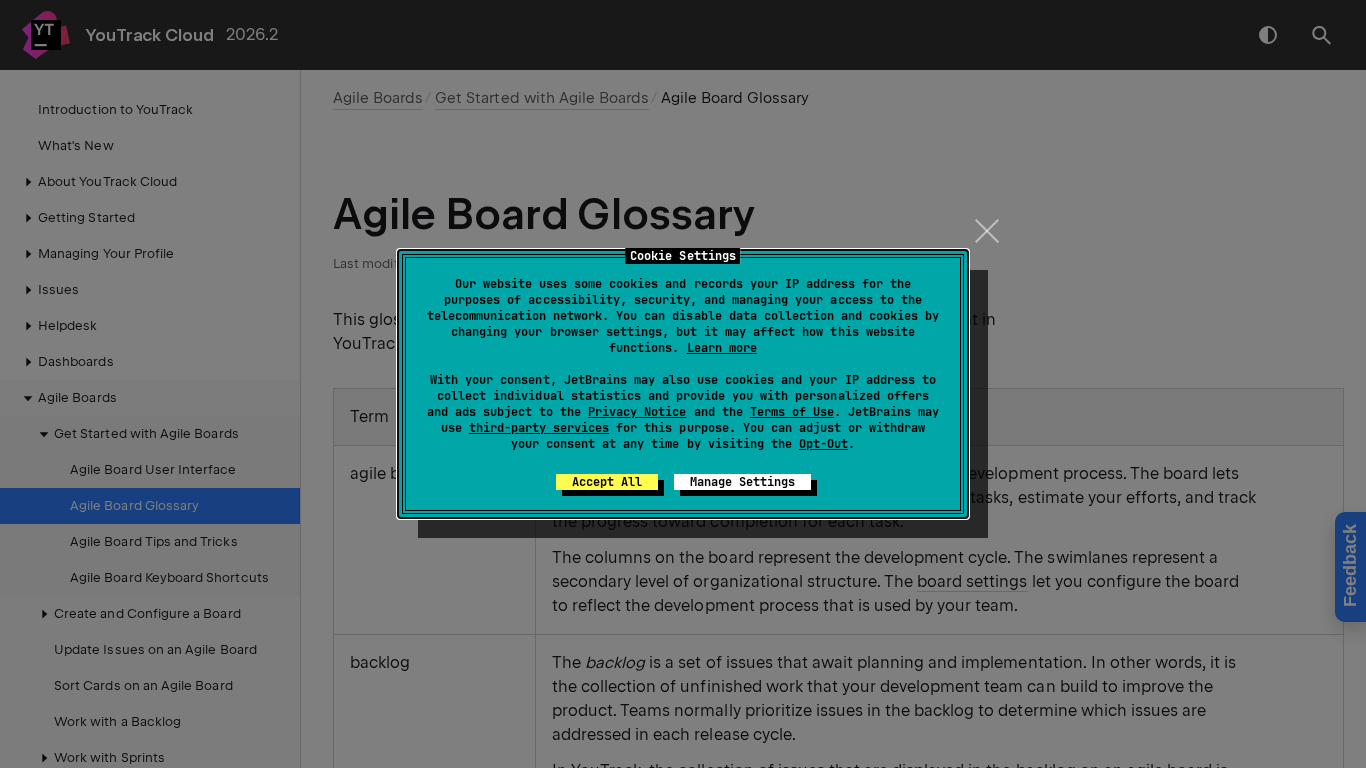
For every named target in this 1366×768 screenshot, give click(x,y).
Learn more (722, 348)
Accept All (607, 482)
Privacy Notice (637, 412)
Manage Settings (742, 482)
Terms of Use (792, 412)
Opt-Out (823, 444)
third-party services (539, 428)
